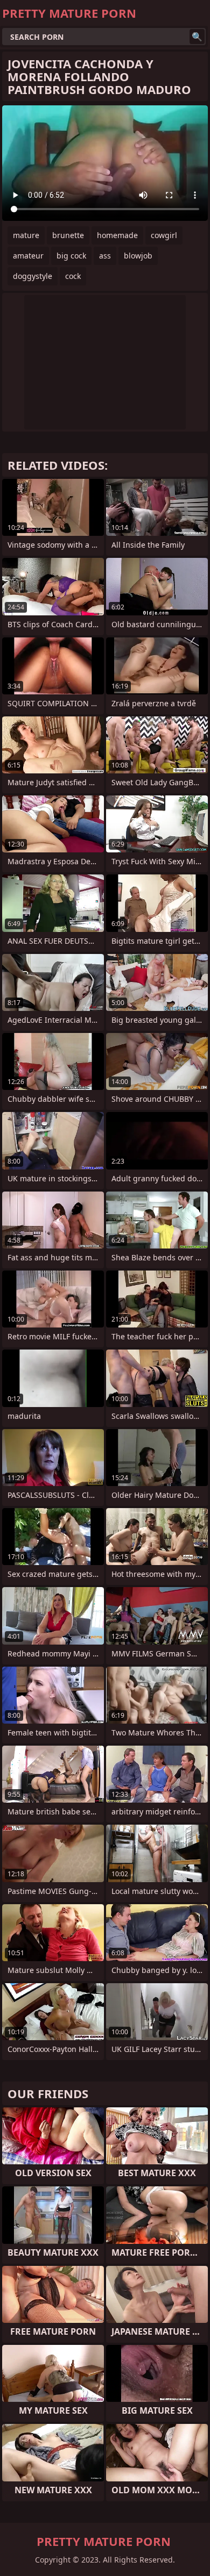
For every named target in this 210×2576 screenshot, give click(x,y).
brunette (68, 235)
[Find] (197, 37)
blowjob (138, 256)
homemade (117, 235)
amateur (28, 256)
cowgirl (164, 235)
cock (73, 276)
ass (105, 256)
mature (26, 235)
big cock (71, 256)
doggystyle (33, 276)
